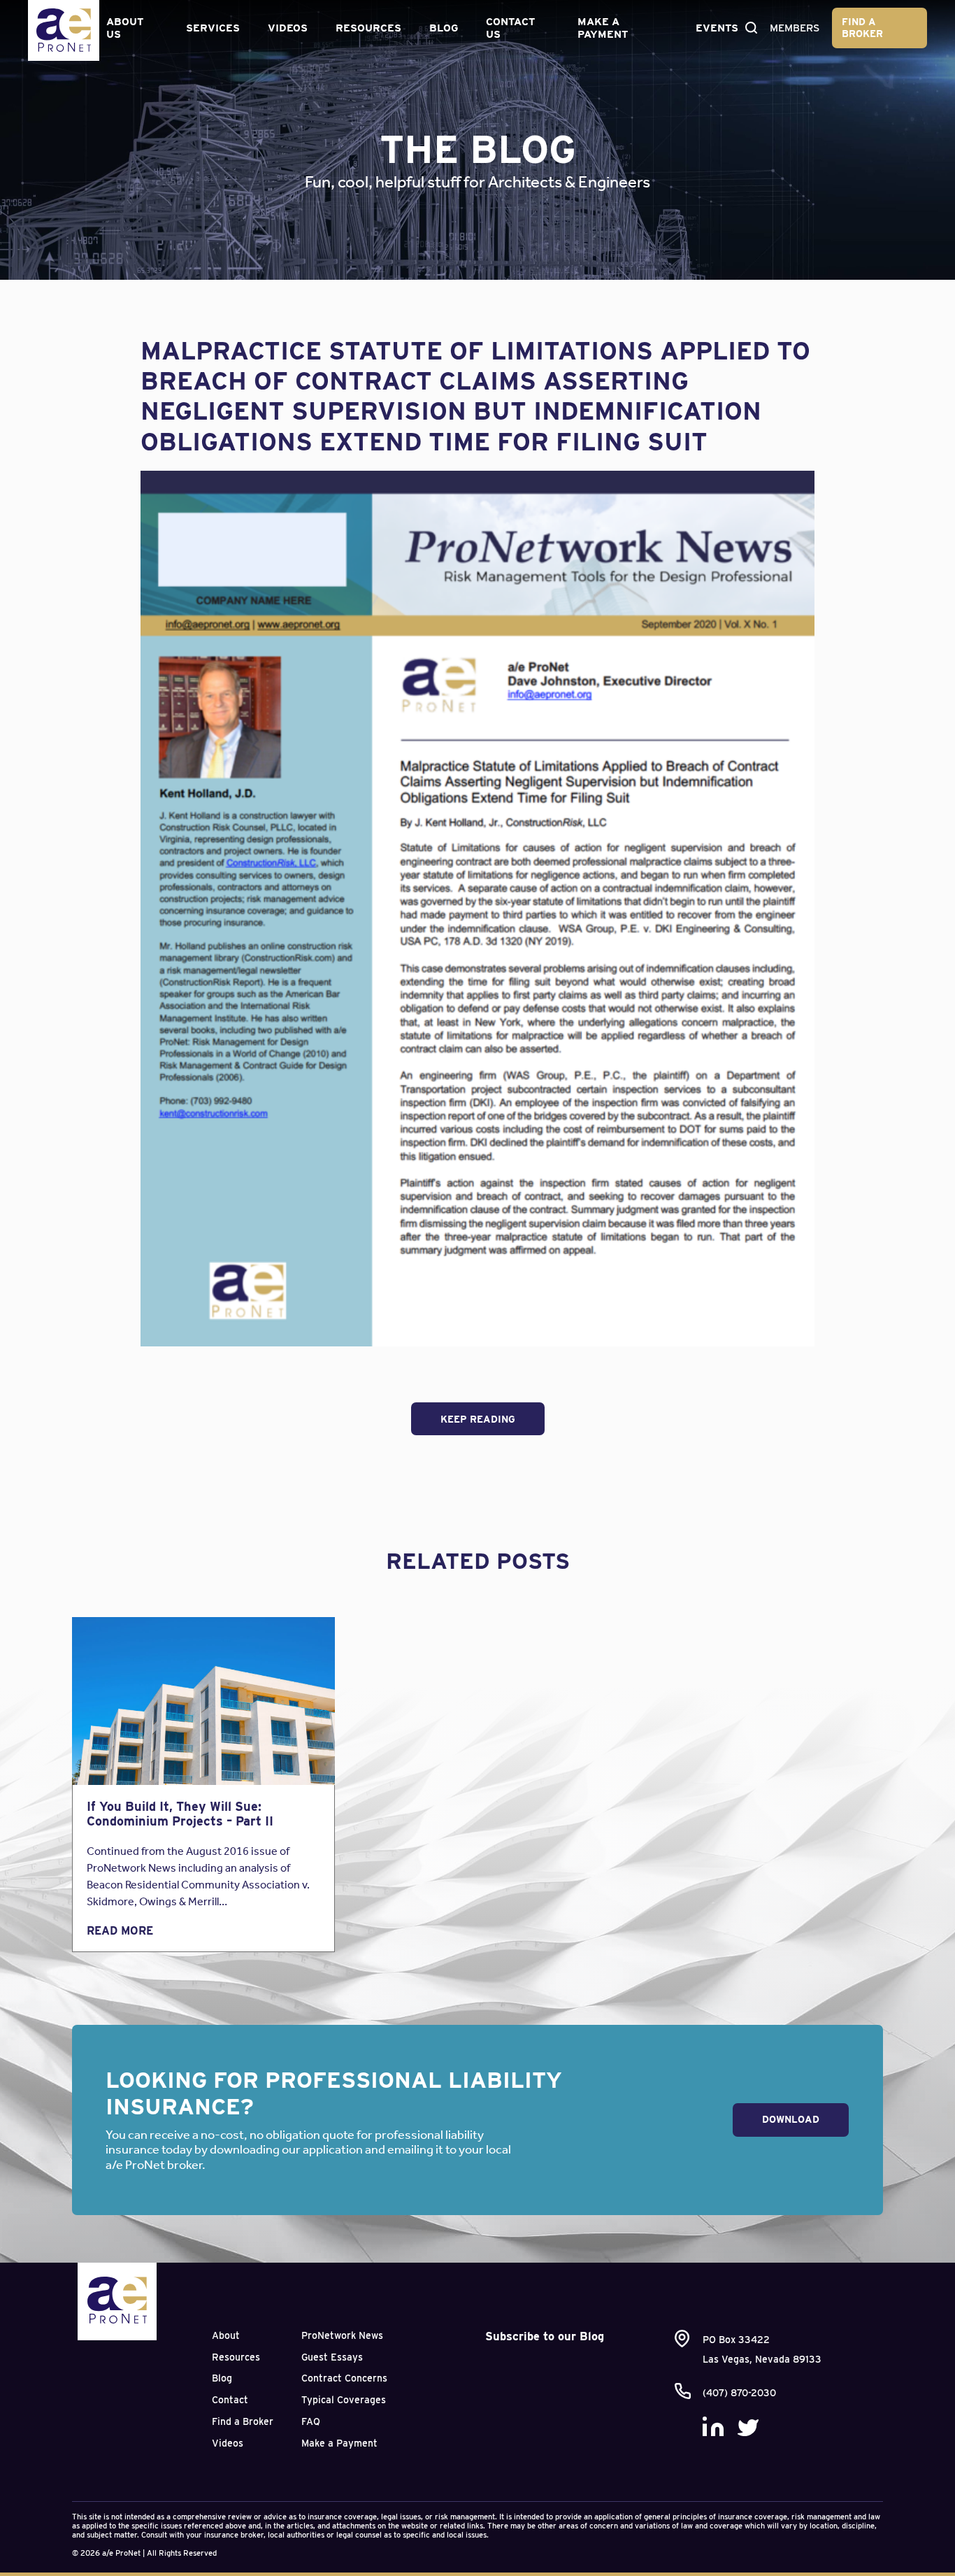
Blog (444, 28)
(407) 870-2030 (739, 2393)
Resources (368, 28)
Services (213, 28)
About (226, 2335)
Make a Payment (603, 28)
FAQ (311, 2421)
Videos (288, 28)
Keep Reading (478, 1419)
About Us (125, 28)
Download (791, 2119)
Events (717, 28)
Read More (120, 1931)
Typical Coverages (344, 2400)
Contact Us (510, 28)
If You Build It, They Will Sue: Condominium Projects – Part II (180, 1814)
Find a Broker (862, 28)
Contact (230, 2400)
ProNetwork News (342, 2335)
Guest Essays (332, 2357)
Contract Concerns (344, 2378)
